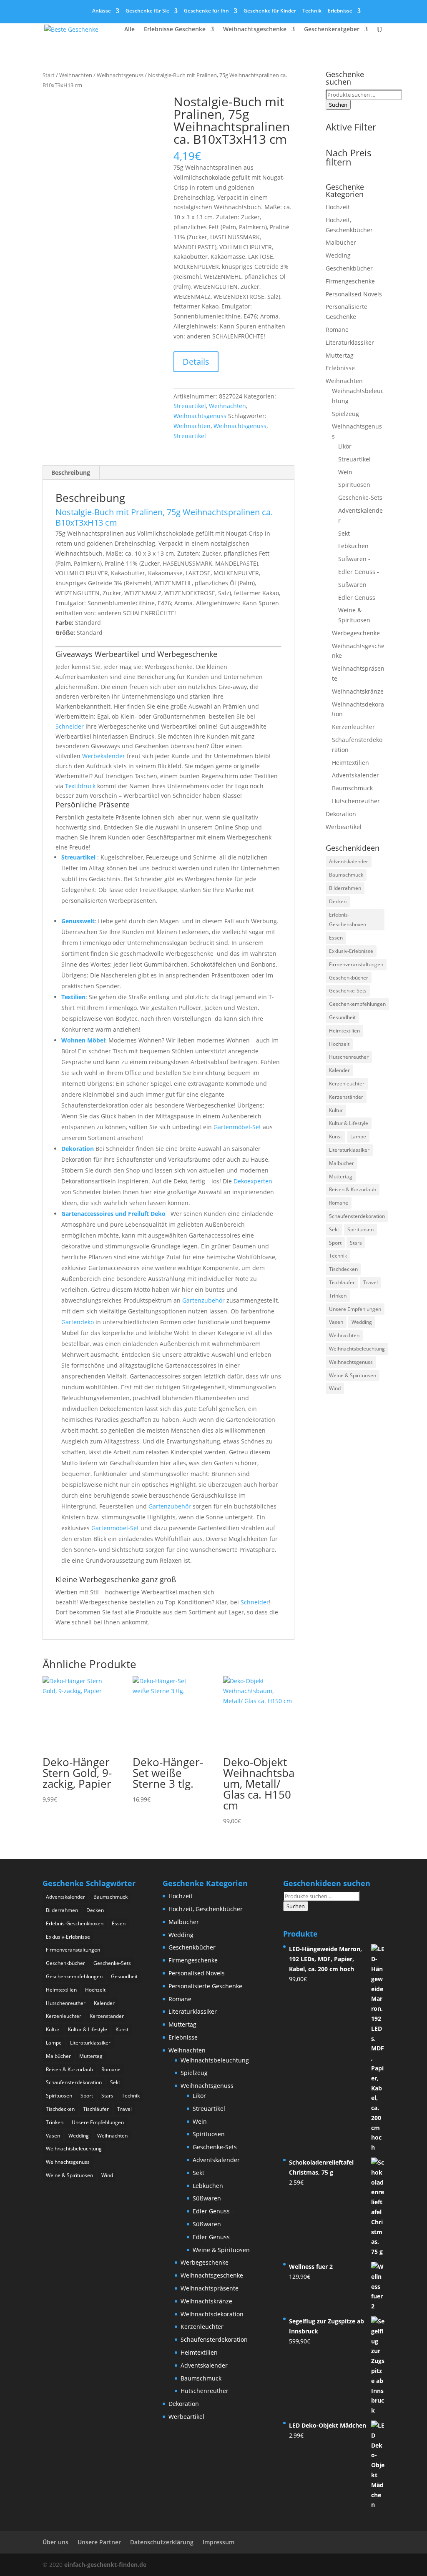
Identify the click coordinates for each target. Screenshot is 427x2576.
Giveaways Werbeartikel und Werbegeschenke (136, 654)
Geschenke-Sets (360, 497)
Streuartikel (190, 406)
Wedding (338, 255)
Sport (335, 1243)
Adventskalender (355, 775)
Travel (370, 1282)
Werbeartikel (344, 827)
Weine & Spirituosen (353, 1375)
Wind (335, 1388)
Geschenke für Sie (147, 11)
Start (49, 75)
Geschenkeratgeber (332, 30)
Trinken (338, 1296)
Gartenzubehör (203, 1300)
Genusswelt (78, 921)
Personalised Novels (354, 294)
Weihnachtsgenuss (120, 75)
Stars (356, 1243)
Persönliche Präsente (93, 804)
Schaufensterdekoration (357, 1216)
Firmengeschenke (350, 281)
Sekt (344, 533)
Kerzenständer (346, 1097)
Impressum (219, 2542)
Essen (336, 938)
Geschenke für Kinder (270, 11)
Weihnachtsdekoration (212, 2314)
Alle (129, 30)
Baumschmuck (352, 788)
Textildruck (80, 786)
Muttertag (340, 355)
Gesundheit (342, 1017)
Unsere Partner (99, 2542)
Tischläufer (342, 1282)
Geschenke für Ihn (206, 11)
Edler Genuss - (359, 572)
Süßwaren (352, 585)
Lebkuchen (353, 546)
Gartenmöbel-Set (237, 1127)
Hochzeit (338, 207)
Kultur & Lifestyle (349, 1123)
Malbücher (341, 242)
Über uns (55, 2542)
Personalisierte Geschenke (205, 1986)
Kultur (336, 1110)
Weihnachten (76, 75)
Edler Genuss (357, 598)
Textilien (73, 997)
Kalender (339, 1070)
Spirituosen (354, 485)
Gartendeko (78, 1322)
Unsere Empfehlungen (355, 1309)
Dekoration (78, 1149)
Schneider (70, 726)
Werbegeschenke (356, 633)
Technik (312, 11)
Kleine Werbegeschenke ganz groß (116, 1579)
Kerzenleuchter (353, 727)
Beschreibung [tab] (71, 472)
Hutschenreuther (356, 801)
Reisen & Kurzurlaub (353, 1189)
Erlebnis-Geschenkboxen (348, 920)
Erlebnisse (340, 11)
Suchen (338, 105)
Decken (338, 901)
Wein (345, 472)
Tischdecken (343, 1269)
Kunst (335, 1136)
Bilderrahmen (345, 888)
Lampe (358, 1136)
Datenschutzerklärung (162, 2542)
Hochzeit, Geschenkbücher (206, 1909)
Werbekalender (104, 756)
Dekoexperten (253, 1181)
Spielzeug (345, 414)
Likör (345, 446)
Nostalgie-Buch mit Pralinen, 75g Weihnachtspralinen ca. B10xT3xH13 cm (164, 517)
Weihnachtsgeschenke (255, 30)
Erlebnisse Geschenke (175, 30)
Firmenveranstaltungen (356, 964)
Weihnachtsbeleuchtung (357, 1349)
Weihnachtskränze (358, 691)
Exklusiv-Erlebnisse (351, 951)
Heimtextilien (350, 763)
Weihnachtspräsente (210, 2288)
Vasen (336, 1322)
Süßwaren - (354, 559)
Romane (337, 330)
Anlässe (102, 11)
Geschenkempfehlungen (357, 1004)
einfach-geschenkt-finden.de (105, 2565)
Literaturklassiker (350, 342)
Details (196, 362)
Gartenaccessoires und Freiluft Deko (114, 1214)
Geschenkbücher (349, 268)
